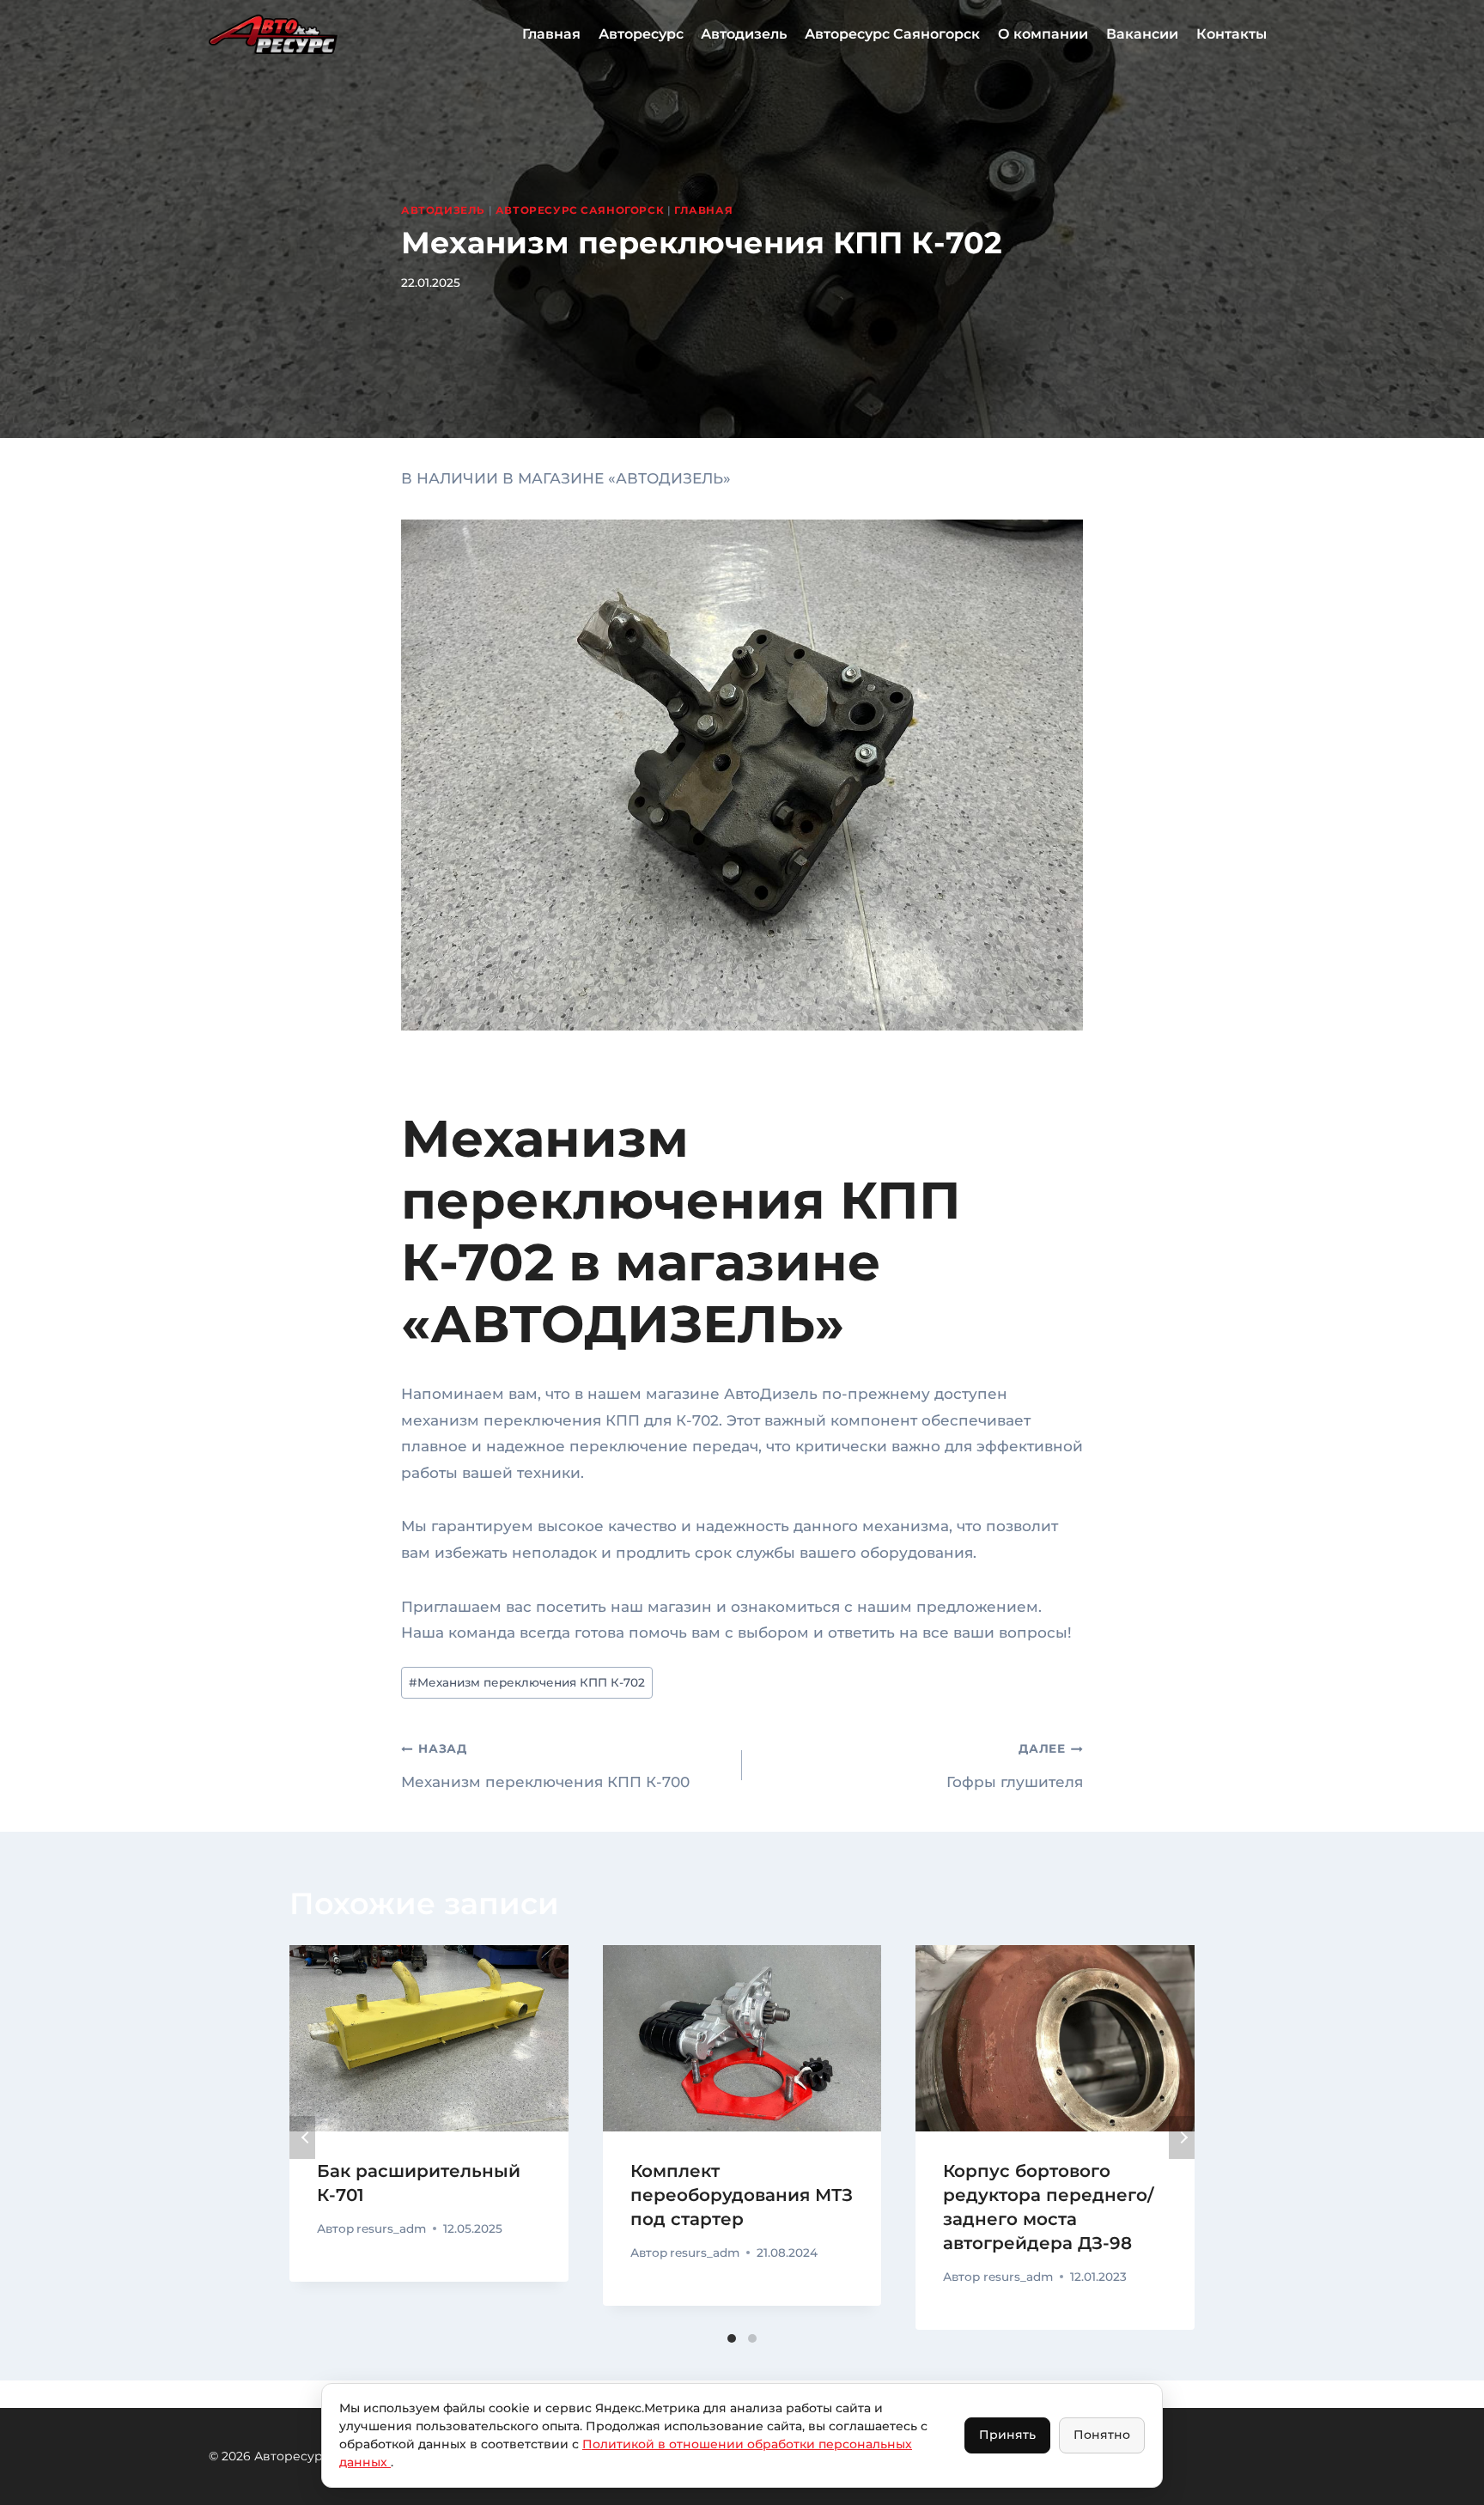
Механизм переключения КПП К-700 (545, 1766)
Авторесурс (641, 34)
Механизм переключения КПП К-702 (527, 1682)
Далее (1182, 2137)
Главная (551, 34)
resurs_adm (391, 2228)
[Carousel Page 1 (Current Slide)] (732, 2338)
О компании (1043, 34)
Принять (1007, 2435)
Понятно (1102, 2435)
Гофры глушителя (1015, 1766)
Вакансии (1142, 34)
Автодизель (744, 34)
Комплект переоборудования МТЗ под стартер (742, 2195)
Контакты (1232, 34)
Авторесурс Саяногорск (892, 34)
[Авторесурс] (273, 34)
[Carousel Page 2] (752, 2338)
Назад (302, 2137)
